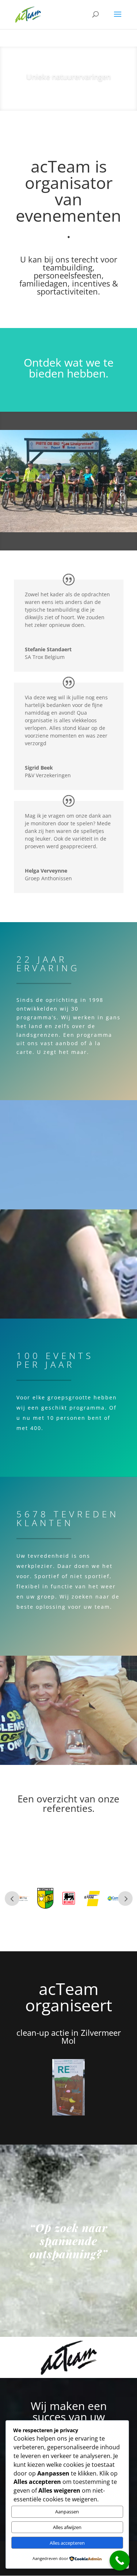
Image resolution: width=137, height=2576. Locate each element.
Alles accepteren (67, 2543)
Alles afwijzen (67, 2527)
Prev (12, 1899)
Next (125, 1899)
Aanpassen (67, 2512)
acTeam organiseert (69, 1997)
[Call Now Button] (120, 2561)
